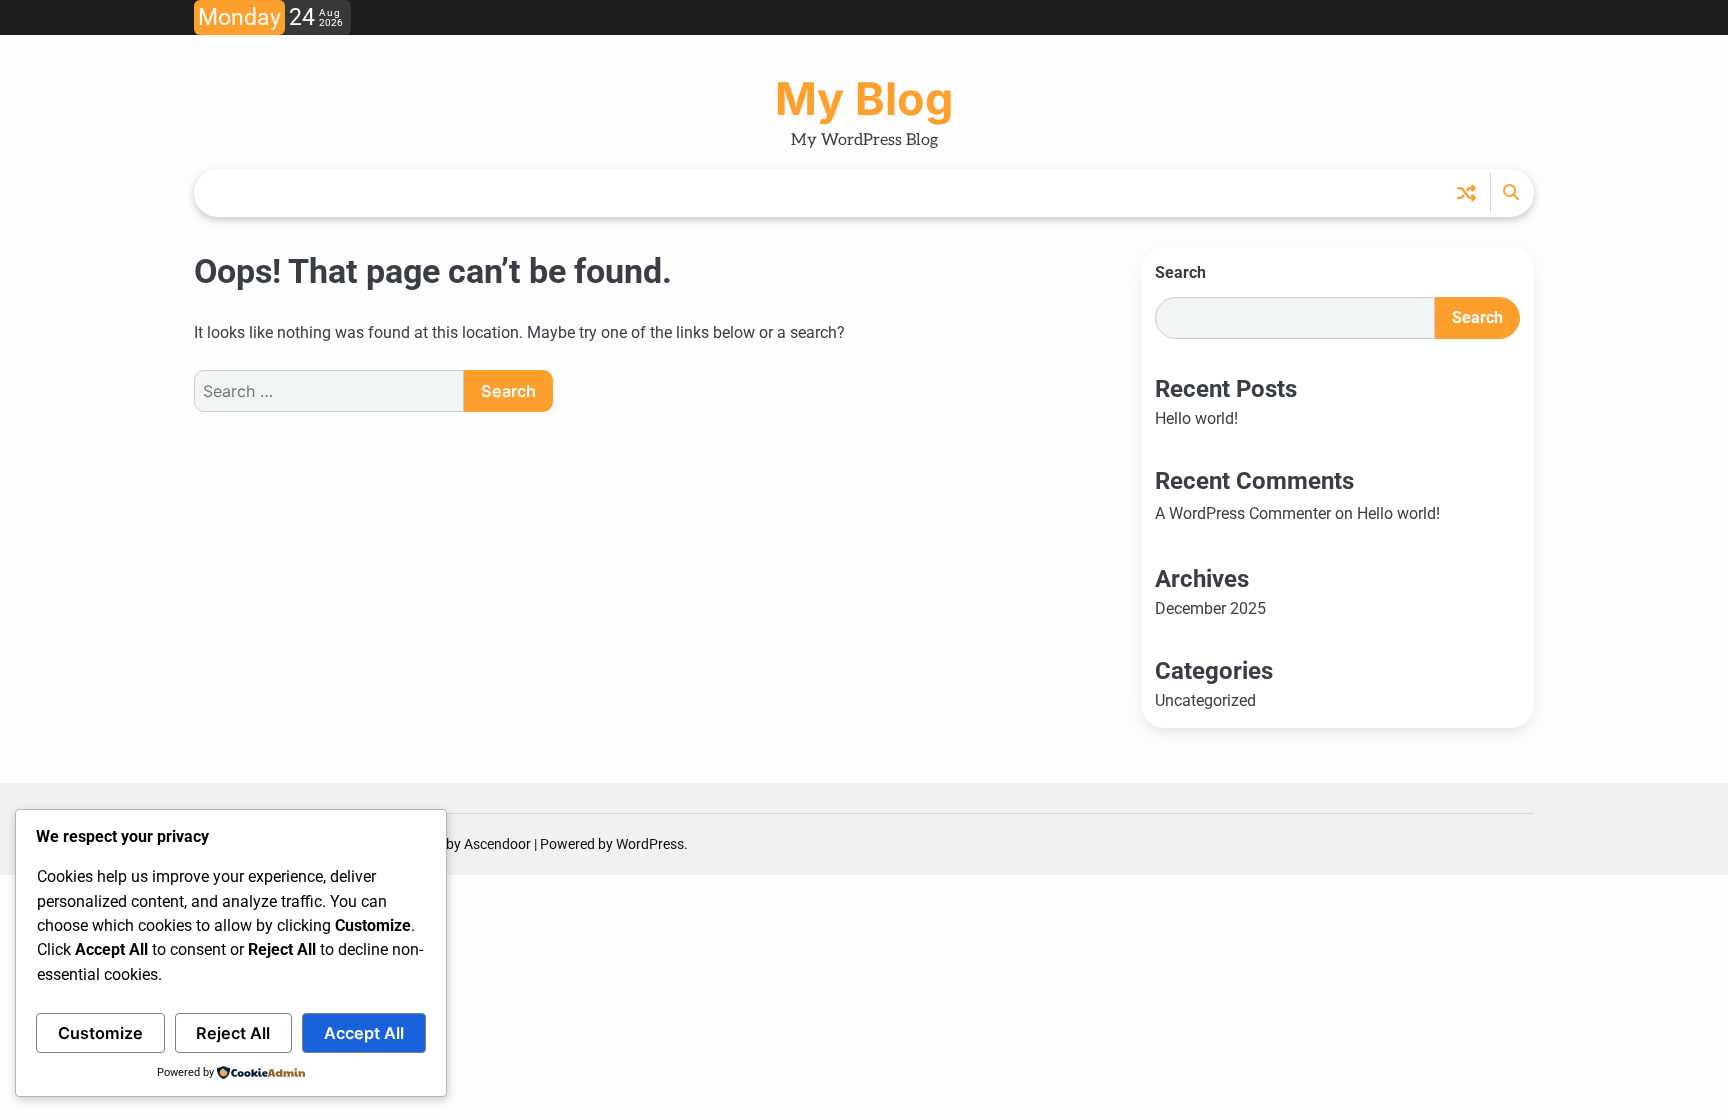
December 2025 (1210, 608)
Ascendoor (497, 844)
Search (1180, 272)
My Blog (864, 98)
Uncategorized (1205, 700)
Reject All (233, 1033)
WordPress (650, 844)
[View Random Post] (1466, 192)
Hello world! (1196, 418)
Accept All (364, 1033)
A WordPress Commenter (1243, 513)
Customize (100, 1033)
